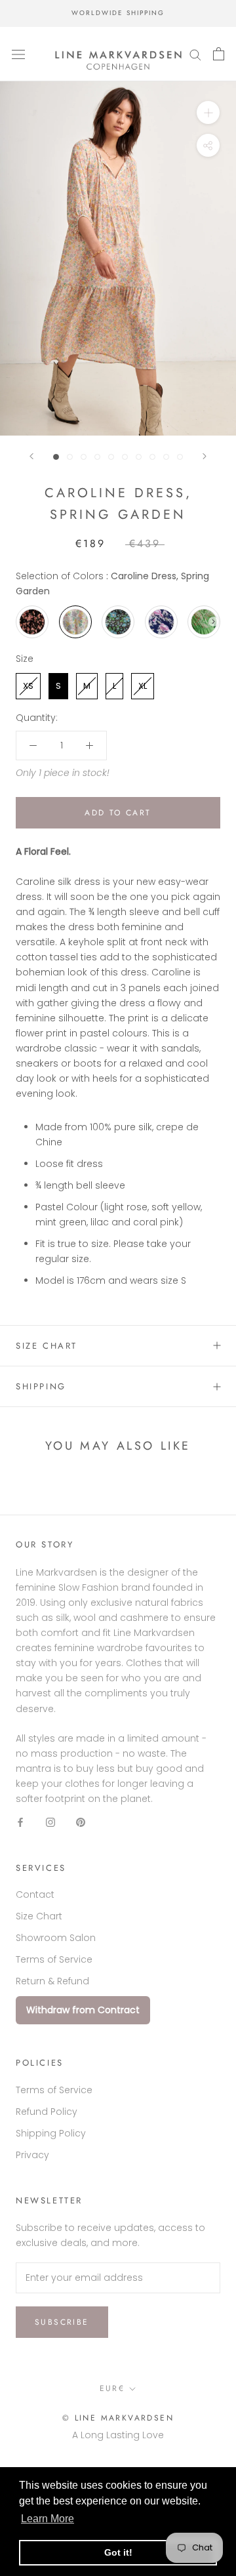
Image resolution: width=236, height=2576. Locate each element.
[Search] (195, 54)
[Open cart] (219, 54)
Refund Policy (47, 2112)
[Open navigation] (18, 54)
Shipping (41, 1386)
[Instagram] (50, 1822)
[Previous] (31, 456)
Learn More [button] (48, 2519)
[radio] (32, 622)
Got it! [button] (118, 2552)
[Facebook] (20, 1822)
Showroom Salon (56, 1938)
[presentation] (213, 622)
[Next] (205, 456)
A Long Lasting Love (118, 2435)
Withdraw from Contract (83, 2010)
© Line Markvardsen (118, 2418)
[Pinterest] (81, 1822)
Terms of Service (54, 1959)
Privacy (32, 2155)
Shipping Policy (51, 2133)
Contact (35, 1894)
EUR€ (112, 2388)
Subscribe (62, 2322)
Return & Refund (52, 1981)
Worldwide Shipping (118, 13)
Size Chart (47, 1346)
